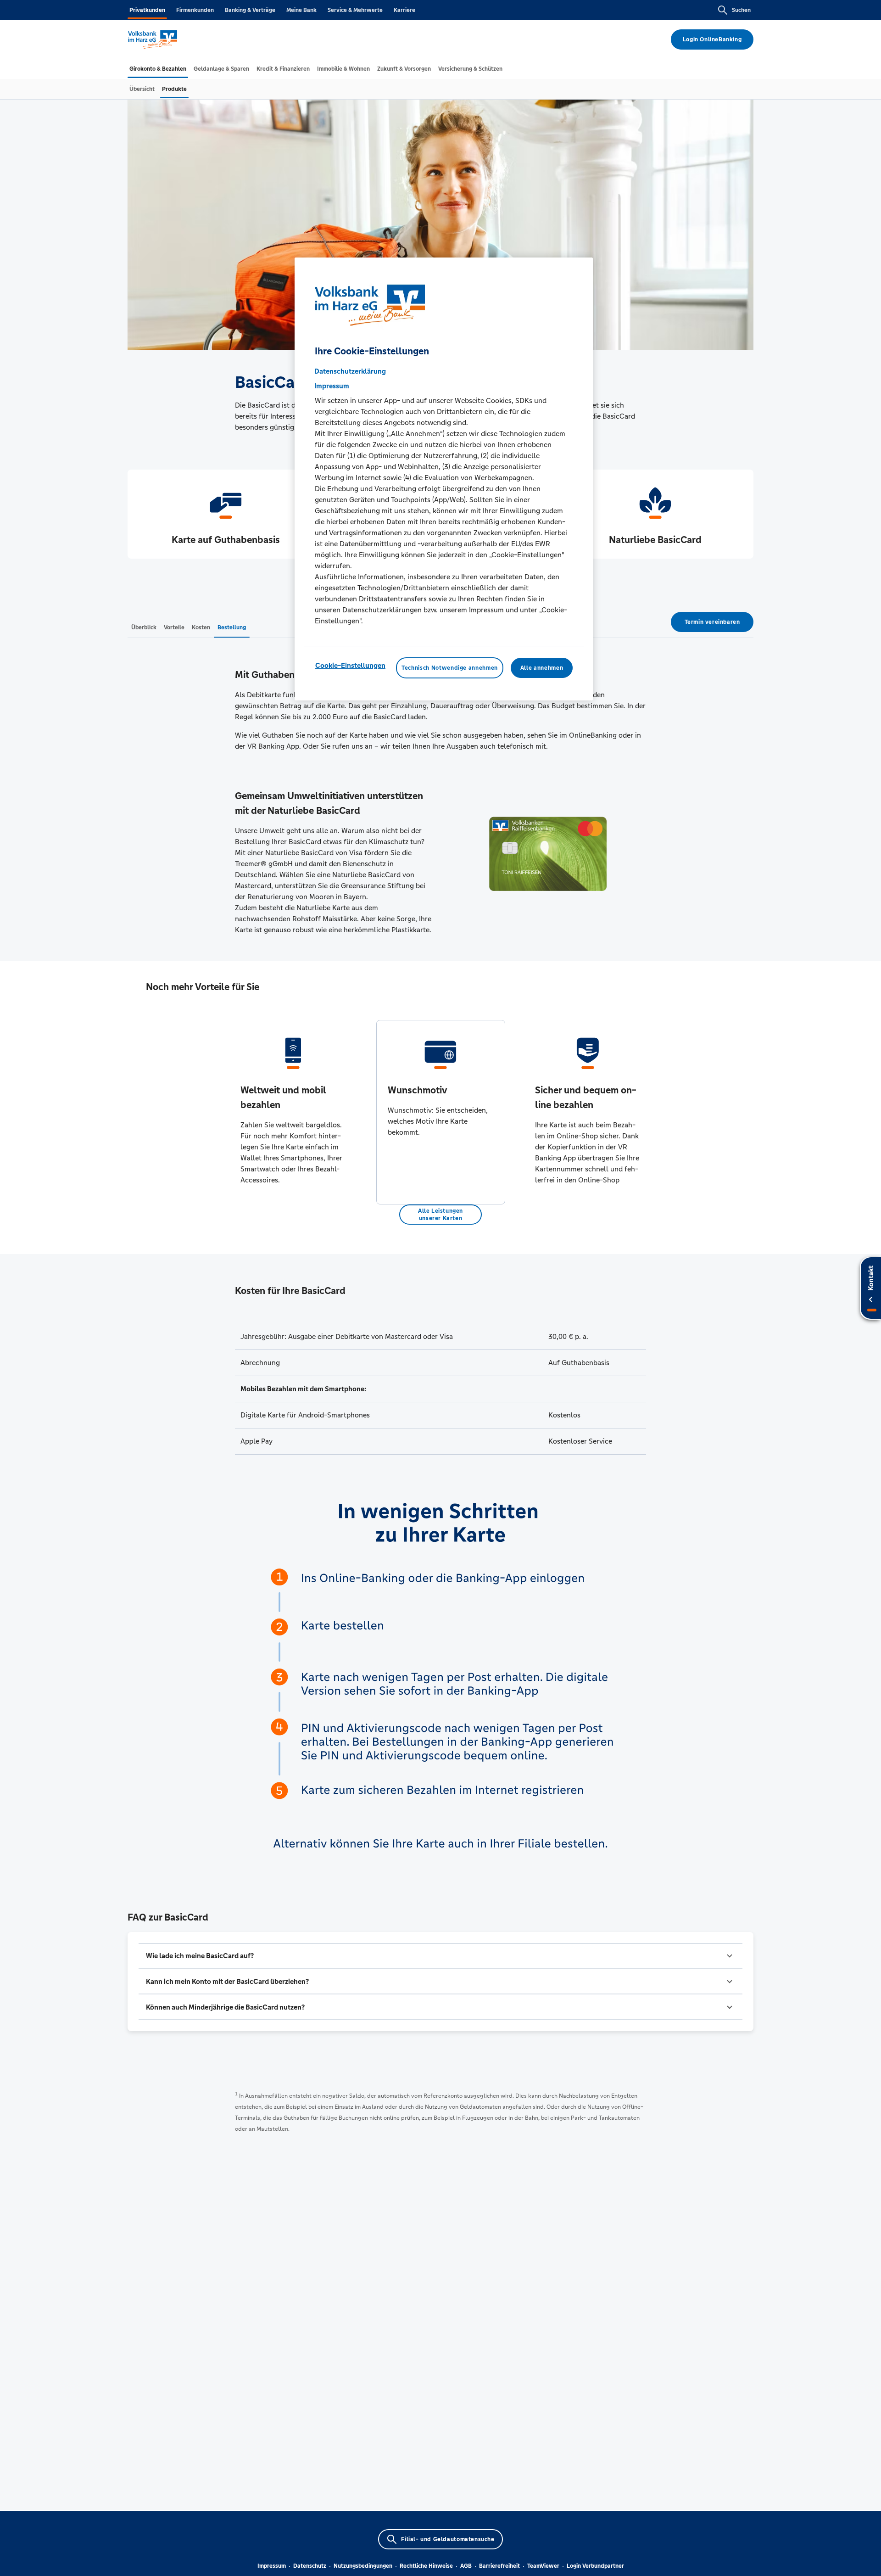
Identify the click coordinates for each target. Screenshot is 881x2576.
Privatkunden (147, 10)
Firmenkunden (195, 10)
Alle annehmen (542, 668)
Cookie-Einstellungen (350, 665)
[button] (440, 1956)
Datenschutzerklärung (350, 371)
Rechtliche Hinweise (426, 2566)
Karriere (404, 10)
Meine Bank (301, 10)
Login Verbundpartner (595, 2566)
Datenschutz (310, 2566)
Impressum (272, 2566)
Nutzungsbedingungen (363, 2566)
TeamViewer (543, 2566)
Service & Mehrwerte (355, 10)
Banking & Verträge (250, 10)
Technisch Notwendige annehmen (450, 668)
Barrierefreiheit (499, 2566)
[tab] (158, 69)
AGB (466, 2566)
